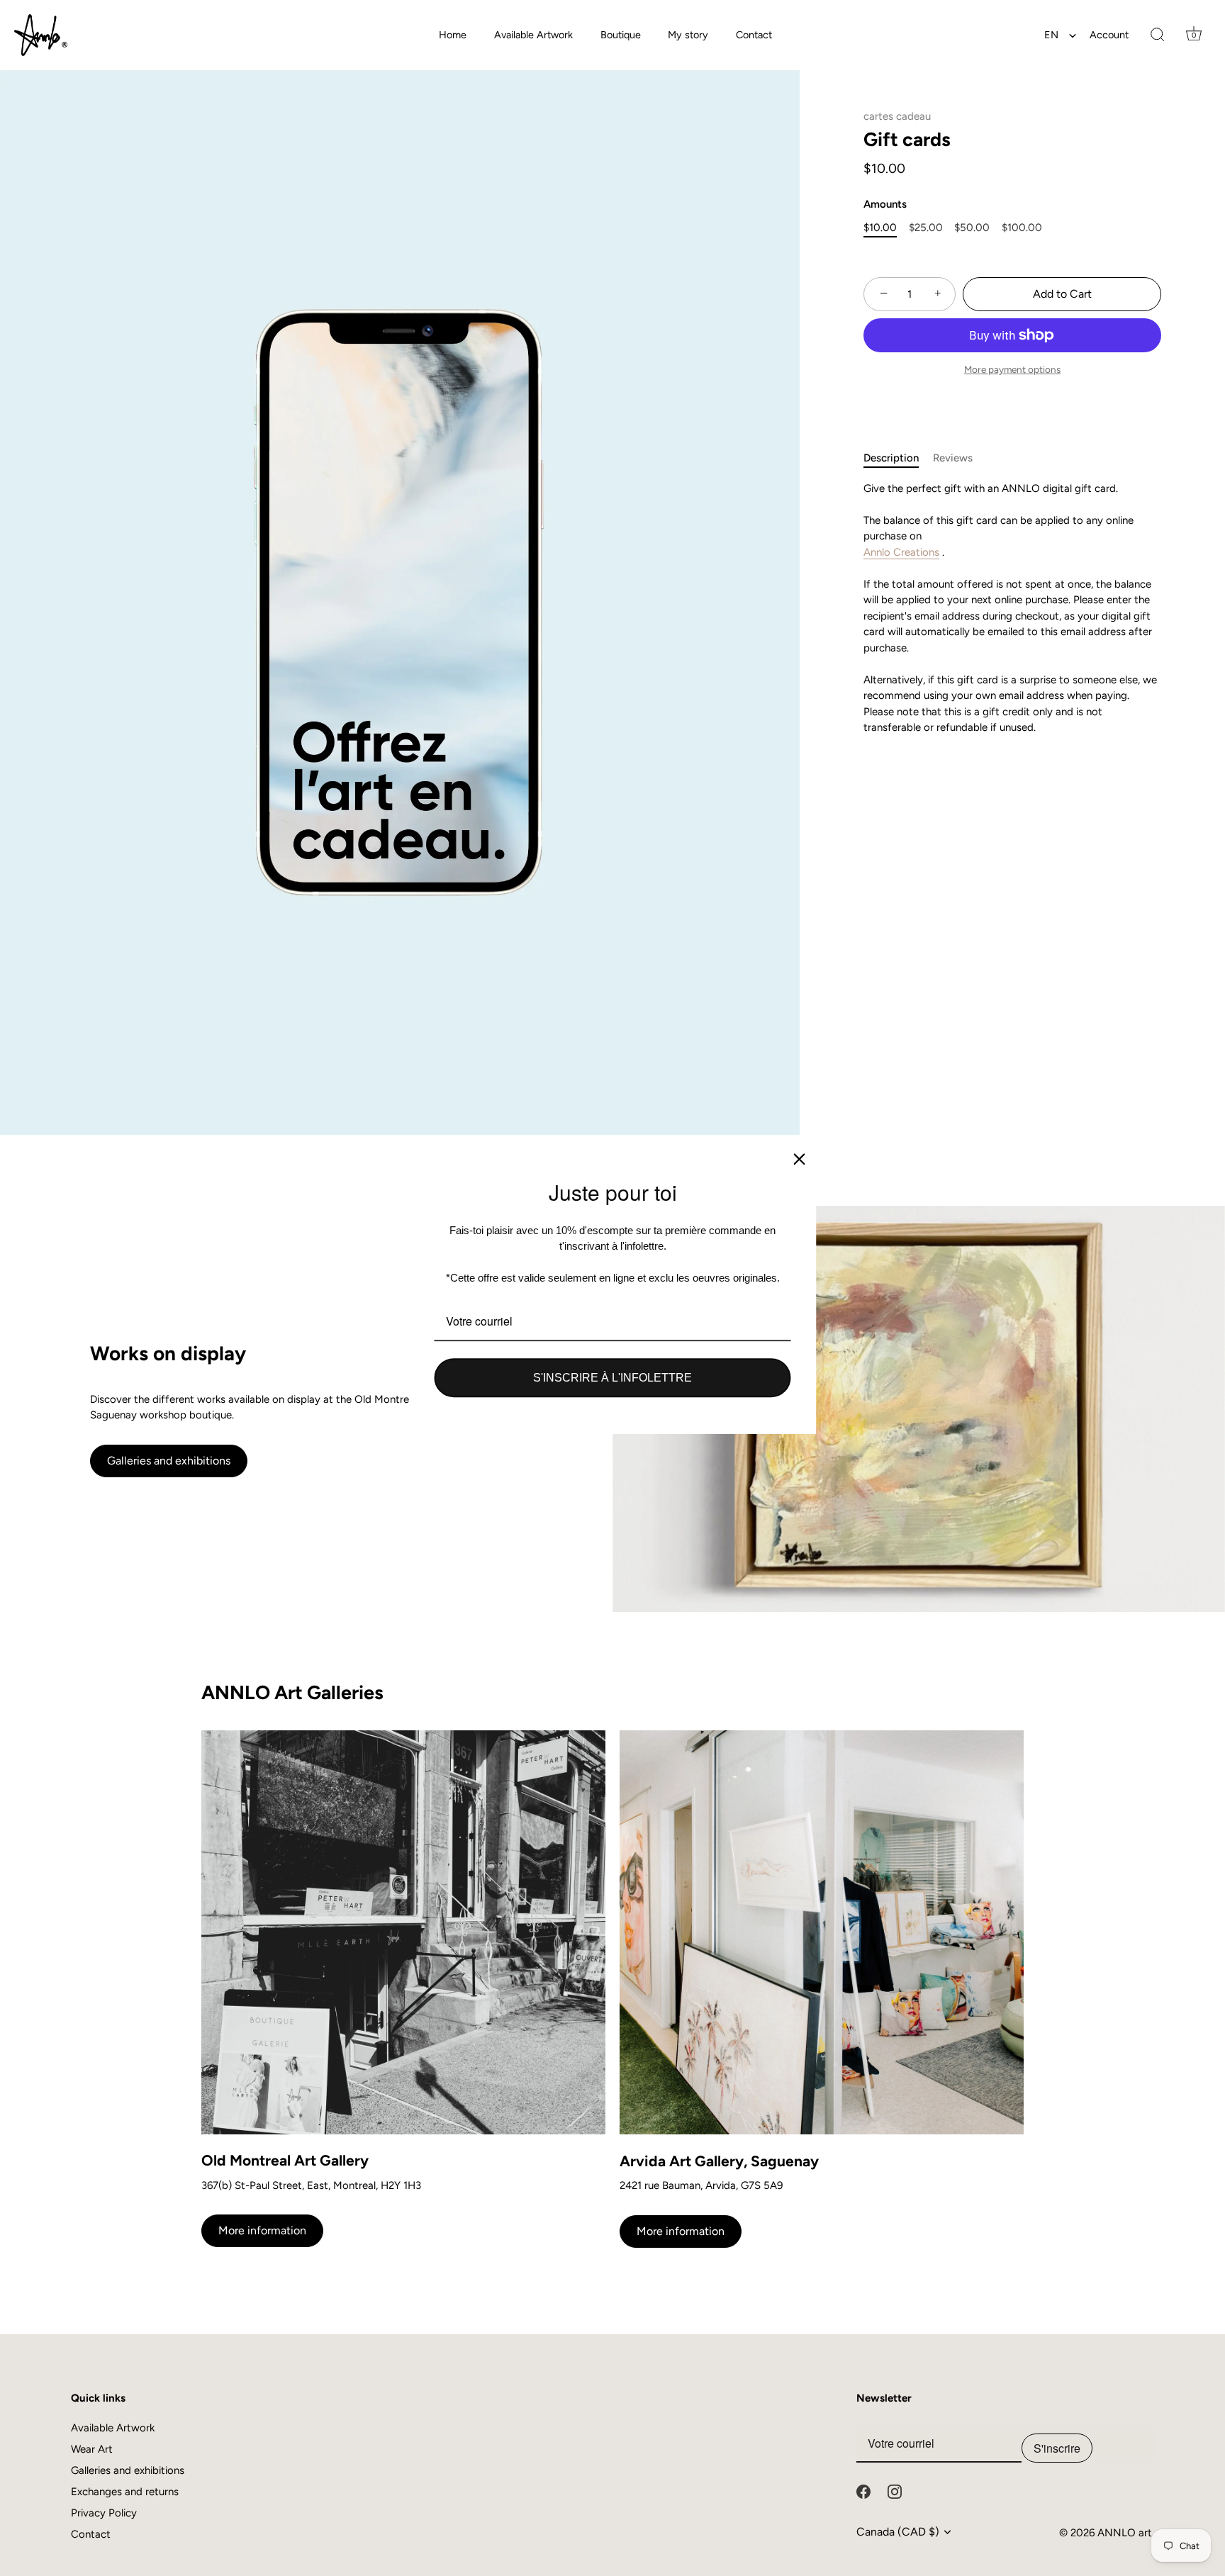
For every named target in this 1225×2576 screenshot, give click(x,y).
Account (1109, 35)
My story (688, 35)
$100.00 (1022, 228)
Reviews (953, 458)
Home (453, 35)
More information (262, 2230)
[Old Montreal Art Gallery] (403, 1932)
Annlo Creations (901, 552)
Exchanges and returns (125, 2492)
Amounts (885, 204)
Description (891, 458)
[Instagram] (895, 2491)
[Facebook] (863, 2491)
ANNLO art (1125, 2533)
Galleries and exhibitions (169, 1461)
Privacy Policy (104, 2513)
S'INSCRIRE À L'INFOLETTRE (612, 1378)
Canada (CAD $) (898, 2532)
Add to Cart (1062, 294)
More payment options (1012, 369)
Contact (754, 35)
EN (1051, 35)
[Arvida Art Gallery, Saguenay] (822, 1933)
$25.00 (926, 228)
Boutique (621, 35)
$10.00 (880, 228)
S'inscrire (1057, 2448)
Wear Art (92, 2449)
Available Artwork (533, 35)
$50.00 (972, 228)
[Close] (800, 1159)
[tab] (898, 458)
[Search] (1158, 35)
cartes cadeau (897, 116)
